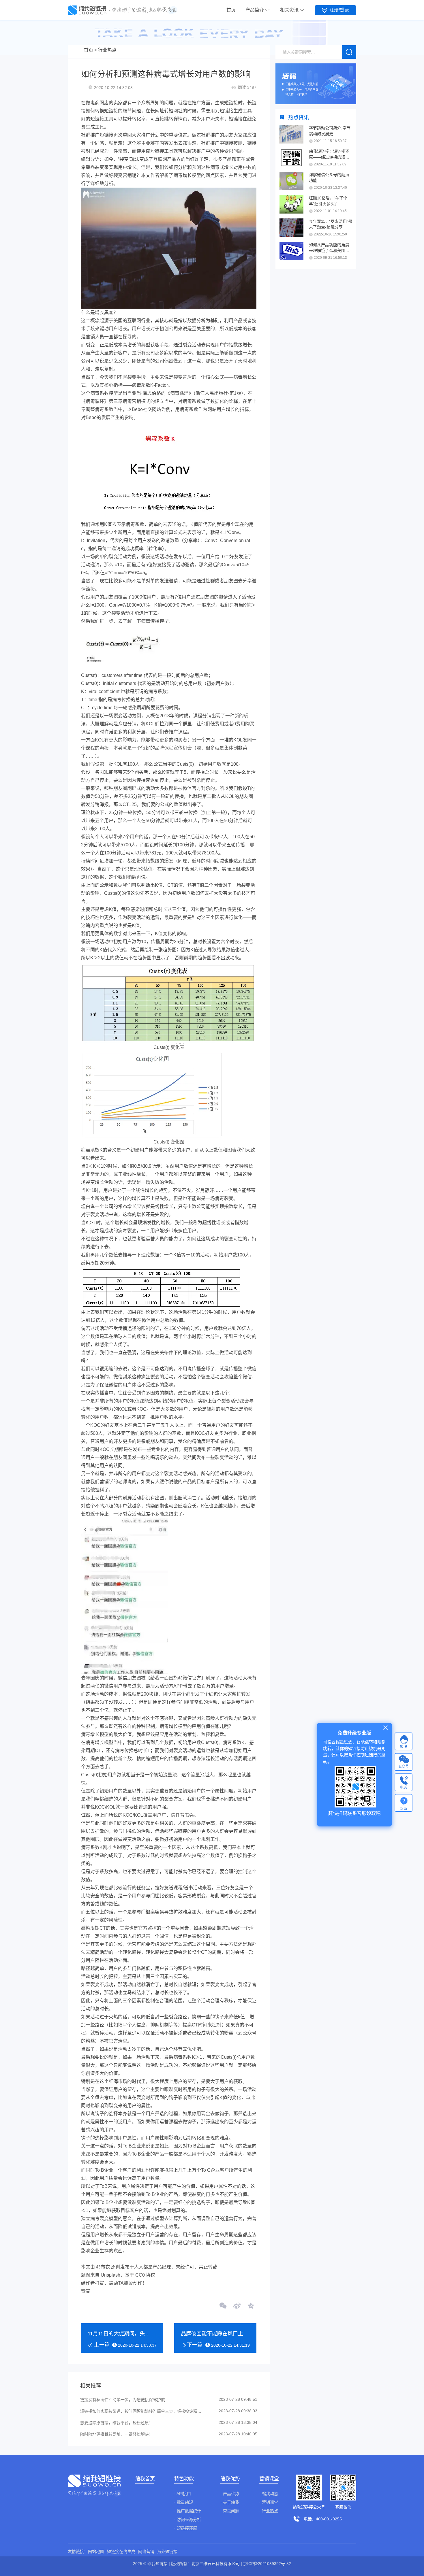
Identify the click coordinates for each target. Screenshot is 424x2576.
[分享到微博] (237, 2306)
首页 (231, 10)
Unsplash (110, 2275)
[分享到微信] (223, 2306)
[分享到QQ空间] (250, 2306)
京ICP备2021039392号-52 (267, 2564)
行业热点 (107, 50)
